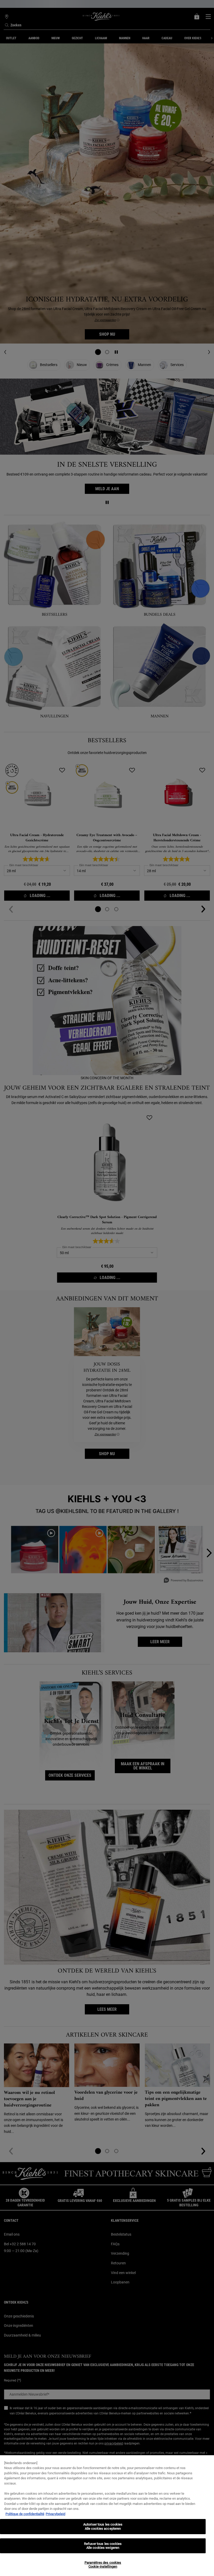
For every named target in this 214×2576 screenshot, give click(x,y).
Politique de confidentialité (25, 2514)
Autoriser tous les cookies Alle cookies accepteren (103, 2526)
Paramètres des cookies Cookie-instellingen (103, 2565)
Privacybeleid (55, 2514)
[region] (107, 2516)
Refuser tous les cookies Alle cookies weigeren (103, 2546)
